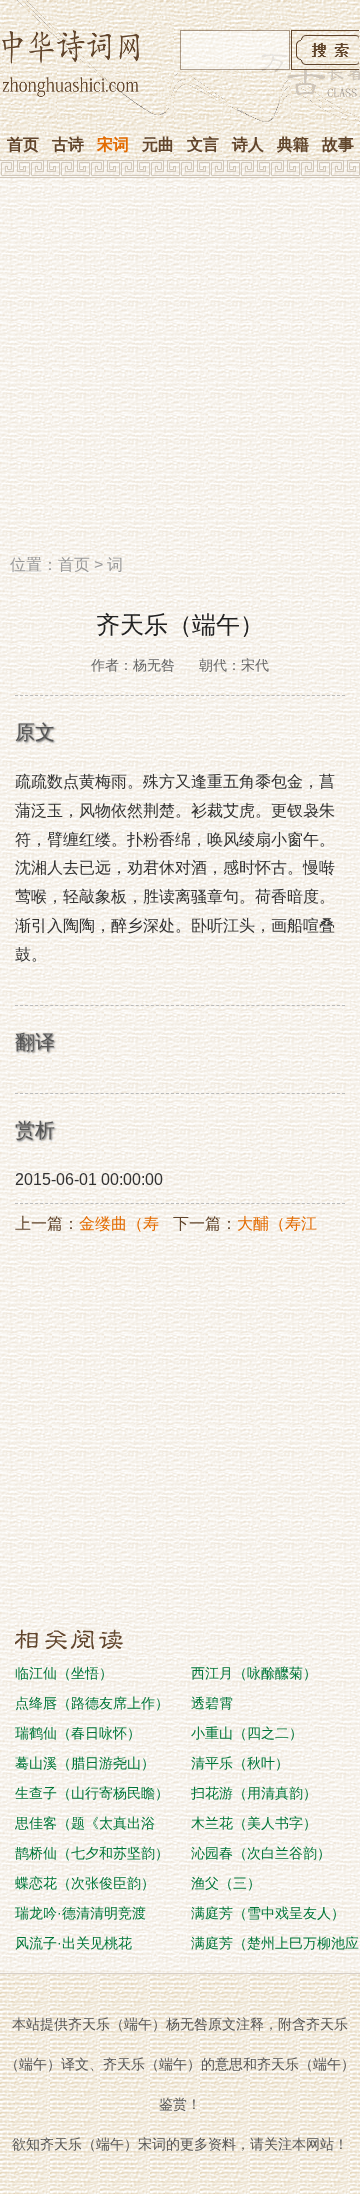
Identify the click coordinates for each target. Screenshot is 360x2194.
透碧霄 (212, 1703)
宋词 (113, 144)
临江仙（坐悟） (64, 1673)
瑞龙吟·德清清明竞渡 (80, 1913)
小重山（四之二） (247, 1733)
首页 (23, 144)
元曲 (158, 144)
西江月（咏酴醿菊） (254, 1673)
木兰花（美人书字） (254, 1823)
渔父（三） (226, 1883)
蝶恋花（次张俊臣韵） (85, 1883)
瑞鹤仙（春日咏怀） (78, 1733)
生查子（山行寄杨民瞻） (92, 1793)
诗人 (248, 144)
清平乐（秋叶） (240, 1763)
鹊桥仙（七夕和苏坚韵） (92, 1853)
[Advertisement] (180, 373)
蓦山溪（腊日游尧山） (85, 1763)
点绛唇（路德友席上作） (92, 1703)
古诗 (68, 144)
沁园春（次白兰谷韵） (261, 1853)
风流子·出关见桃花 (73, 1943)
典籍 (293, 144)
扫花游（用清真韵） (254, 1793)
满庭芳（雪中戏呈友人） (268, 1913)
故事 (338, 144)
